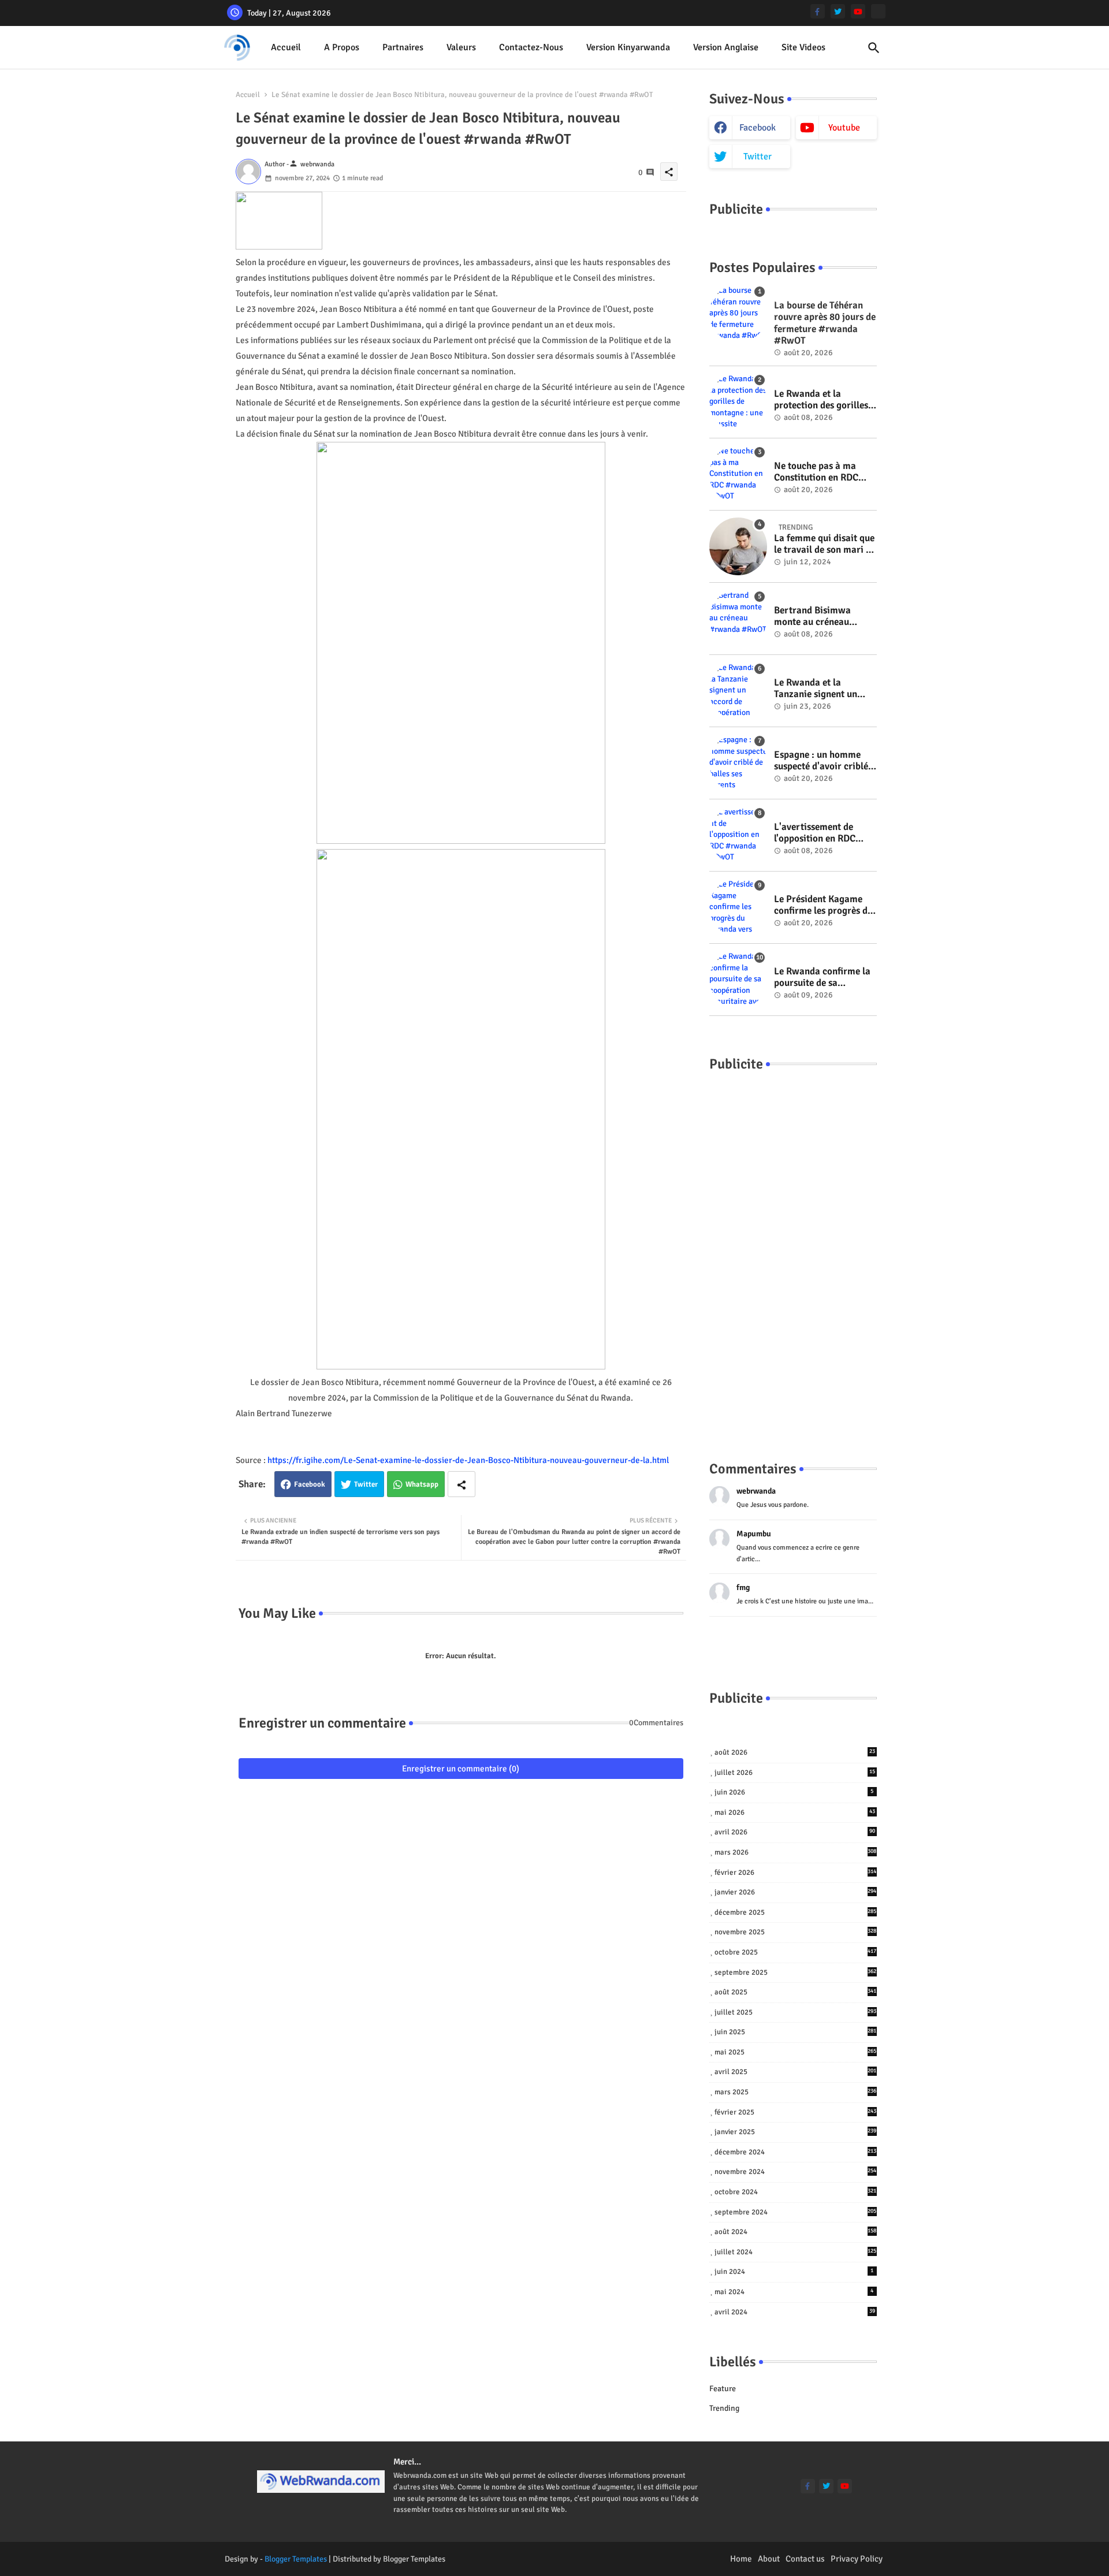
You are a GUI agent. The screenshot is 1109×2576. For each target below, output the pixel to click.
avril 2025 (796, 2072)
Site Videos (803, 47)
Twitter (366, 1484)
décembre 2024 (796, 2152)
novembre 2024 (796, 2172)
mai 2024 (794, 2292)
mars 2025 (796, 2092)
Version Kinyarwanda (628, 47)
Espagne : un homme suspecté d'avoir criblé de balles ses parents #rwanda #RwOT (821, 761)
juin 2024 (794, 2272)
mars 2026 (796, 1852)
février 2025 (796, 2112)
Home (741, 2559)
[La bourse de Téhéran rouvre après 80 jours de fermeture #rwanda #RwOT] (738, 314)
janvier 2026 (796, 1892)
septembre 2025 (796, 1972)
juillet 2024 (796, 2252)
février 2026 (796, 1873)
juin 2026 (794, 1792)
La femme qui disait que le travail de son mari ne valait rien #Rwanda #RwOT (825, 544)
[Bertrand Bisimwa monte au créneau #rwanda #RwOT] (738, 619)
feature (723, 2389)
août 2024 (796, 2232)
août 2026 (795, 1752)
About (769, 2559)
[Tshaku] (878, 11)
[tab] (286, 48)
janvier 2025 (796, 2132)
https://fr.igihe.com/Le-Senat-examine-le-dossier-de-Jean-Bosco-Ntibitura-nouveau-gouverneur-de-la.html (468, 1460)
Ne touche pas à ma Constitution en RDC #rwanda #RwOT (816, 472)
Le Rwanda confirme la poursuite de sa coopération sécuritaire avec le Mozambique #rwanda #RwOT (823, 978)
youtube (844, 128)
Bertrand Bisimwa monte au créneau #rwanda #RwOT (812, 617)
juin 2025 (796, 2032)
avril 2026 (795, 1832)
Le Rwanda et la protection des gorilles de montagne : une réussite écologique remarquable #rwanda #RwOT (822, 400)
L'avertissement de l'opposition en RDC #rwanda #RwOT (815, 833)
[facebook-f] (818, 11)
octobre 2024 (796, 2192)
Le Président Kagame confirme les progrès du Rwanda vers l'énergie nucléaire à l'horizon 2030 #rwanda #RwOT (823, 905)
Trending (724, 2408)
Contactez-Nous (531, 47)
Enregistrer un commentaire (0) (461, 1769)
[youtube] (858, 11)
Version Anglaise (726, 47)
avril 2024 (795, 2312)
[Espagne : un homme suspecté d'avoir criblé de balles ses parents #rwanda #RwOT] (738, 763)
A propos (342, 47)
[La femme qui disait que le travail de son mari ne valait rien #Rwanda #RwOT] (738, 546)
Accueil (286, 47)
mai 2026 (795, 1812)
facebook (758, 128)
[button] (874, 48)
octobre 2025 (796, 1952)
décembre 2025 (796, 1912)
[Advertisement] (793, 1255)
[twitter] (838, 11)
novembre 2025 (796, 1932)
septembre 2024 (796, 2212)
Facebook (310, 1484)
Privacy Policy (857, 2559)
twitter (758, 157)
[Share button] (462, 1484)
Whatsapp (422, 1484)
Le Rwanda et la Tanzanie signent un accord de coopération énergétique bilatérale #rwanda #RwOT (821, 689)
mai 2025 (796, 2052)
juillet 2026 (795, 1773)
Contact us (805, 2559)
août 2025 (796, 1992)
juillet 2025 (796, 2012)
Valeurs (461, 47)
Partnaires (403, 47)
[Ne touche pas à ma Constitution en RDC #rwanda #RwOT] (738, 474)
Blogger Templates (296, 2559)
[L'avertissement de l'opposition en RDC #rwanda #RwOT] (738, 835)
